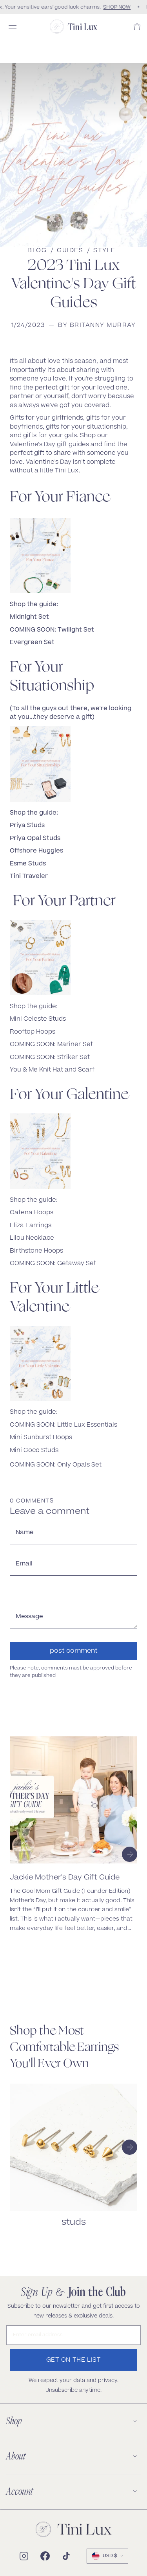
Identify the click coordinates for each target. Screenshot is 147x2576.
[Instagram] (24, 2556)
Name (25, 1533)
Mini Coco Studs (35, 1451)
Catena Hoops (32, 1213)
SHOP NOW (115, 7)
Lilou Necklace (33, 1238)
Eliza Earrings (31, 1226)
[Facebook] (45, 2556)
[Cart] (137, 27)
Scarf (87, 1070)
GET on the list (74, 2360)
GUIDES (70, 251)
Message (29, 1617)
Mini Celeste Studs (39, 1019)
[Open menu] (13, 27)
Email (24, 1564)
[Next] (130, 1854)
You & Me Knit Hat (36, 1070)
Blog (37, 251)
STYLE (104, 251)
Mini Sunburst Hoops (42, 1438)
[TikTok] (66, 2556)
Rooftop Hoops (33, 1032)
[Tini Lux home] (74, 2529)
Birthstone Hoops (37, 1251)
